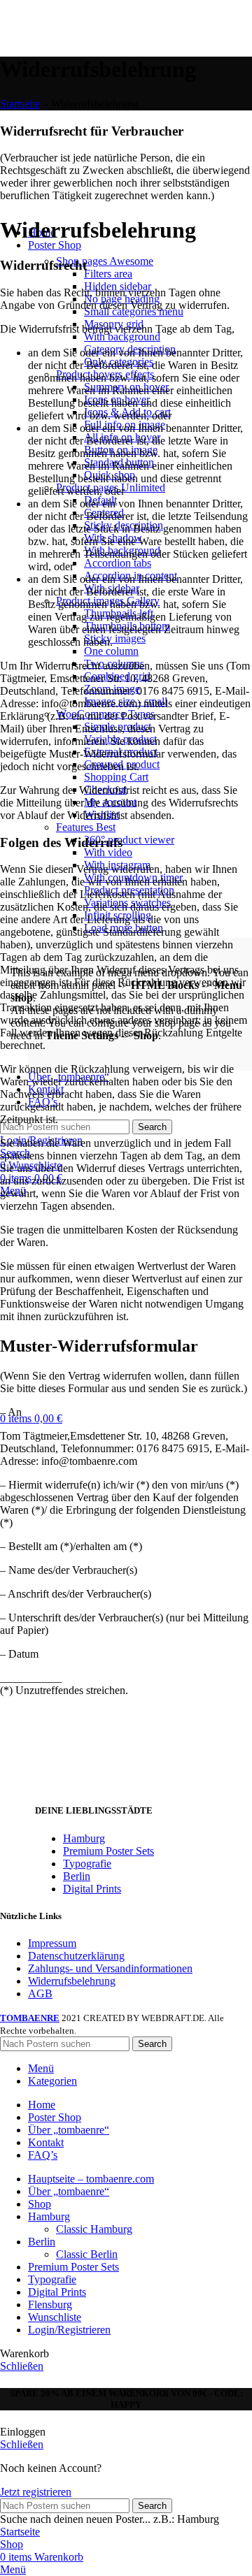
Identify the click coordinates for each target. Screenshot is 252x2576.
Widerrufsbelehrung (72, 1981)
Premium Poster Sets (108, 1851)
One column (111, 651)
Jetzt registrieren (36, 2492)
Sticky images (115, 638)
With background (122, 337)
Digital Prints (92, 1889)
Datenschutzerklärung (76, 1956)
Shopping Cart (116, 777)
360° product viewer (129, 840)
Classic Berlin (87, 2254)
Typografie (87, 1864)
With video (108, 852)
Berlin (77, 1876)
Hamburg (84, 1838)
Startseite (20, 104)
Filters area (108, 274)
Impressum (52, 1943)
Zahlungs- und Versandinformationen (110, 1968)
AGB (40, 1993)
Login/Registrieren (69, 2330)
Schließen (22, 2366)
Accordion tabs (118, 563)
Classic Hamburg (94, 2229)
